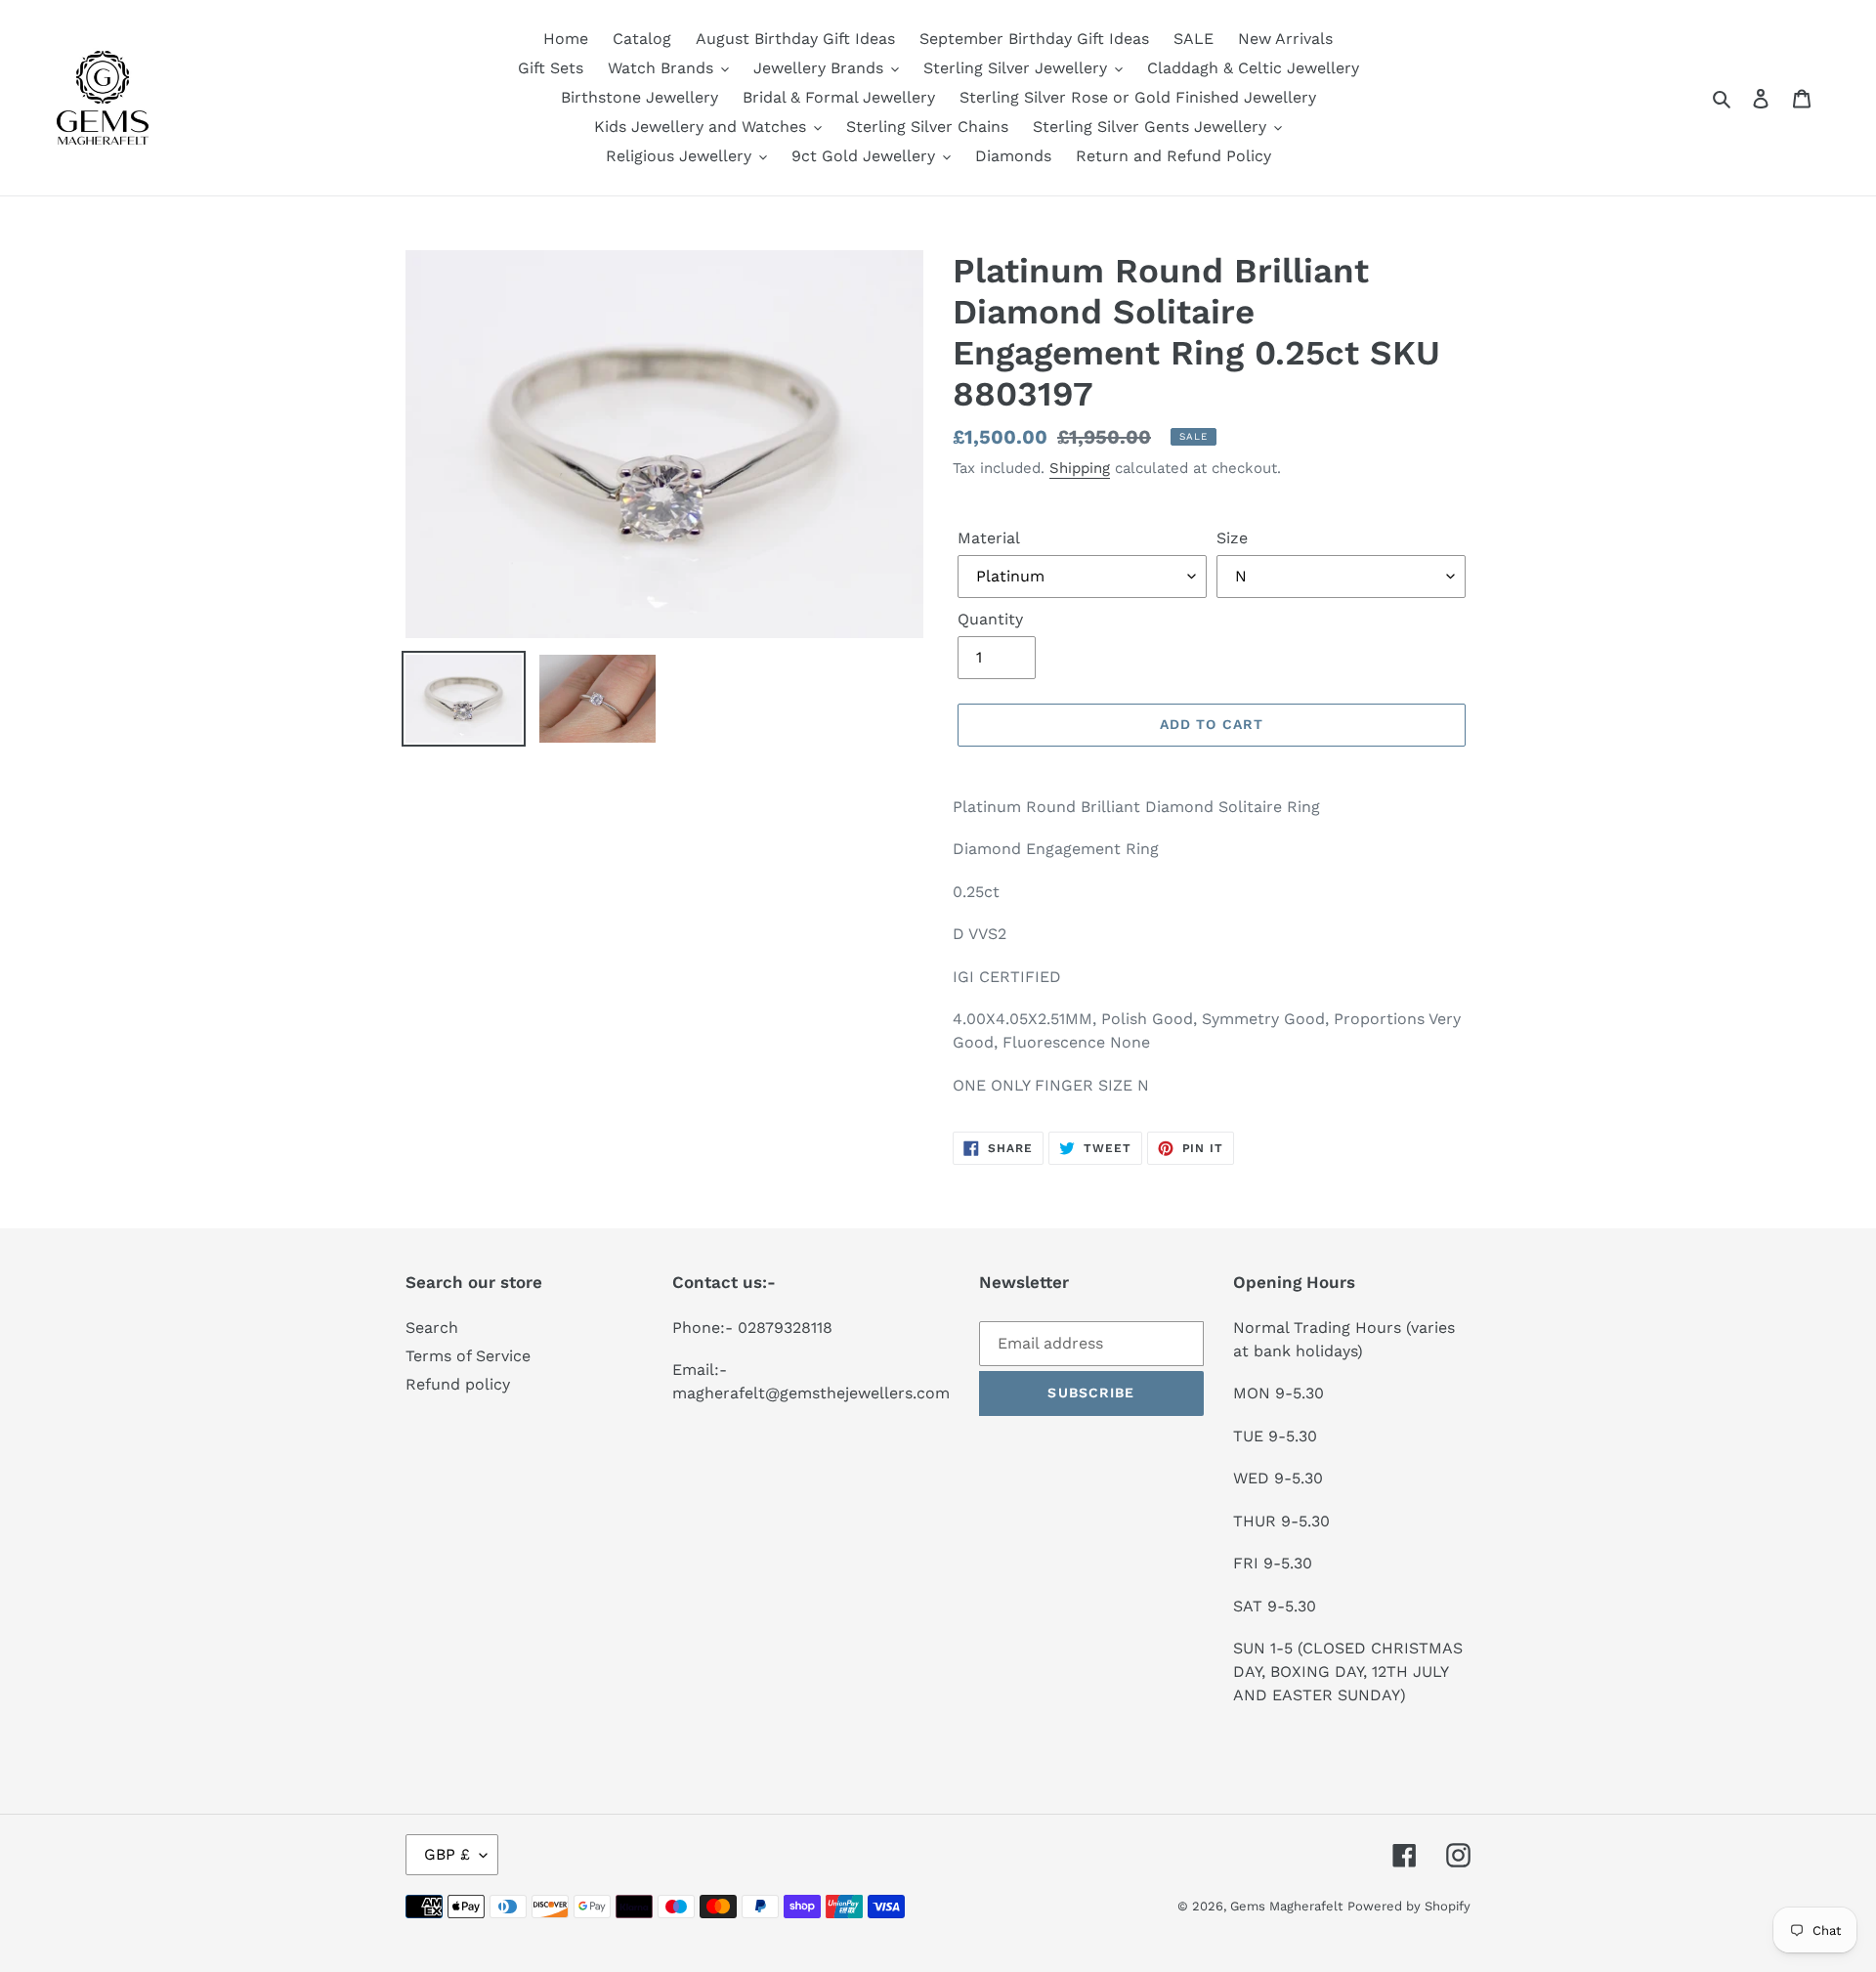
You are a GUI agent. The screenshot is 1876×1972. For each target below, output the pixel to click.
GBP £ (447, 1854)
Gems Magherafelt (1286, 1906)
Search (432, 1328)
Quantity (990, 619)
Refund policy (458, 1384)
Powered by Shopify (1409, 1906)
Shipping (1080, 468)
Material (989, 538)
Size (1232, 538)
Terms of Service (468, 1356)
